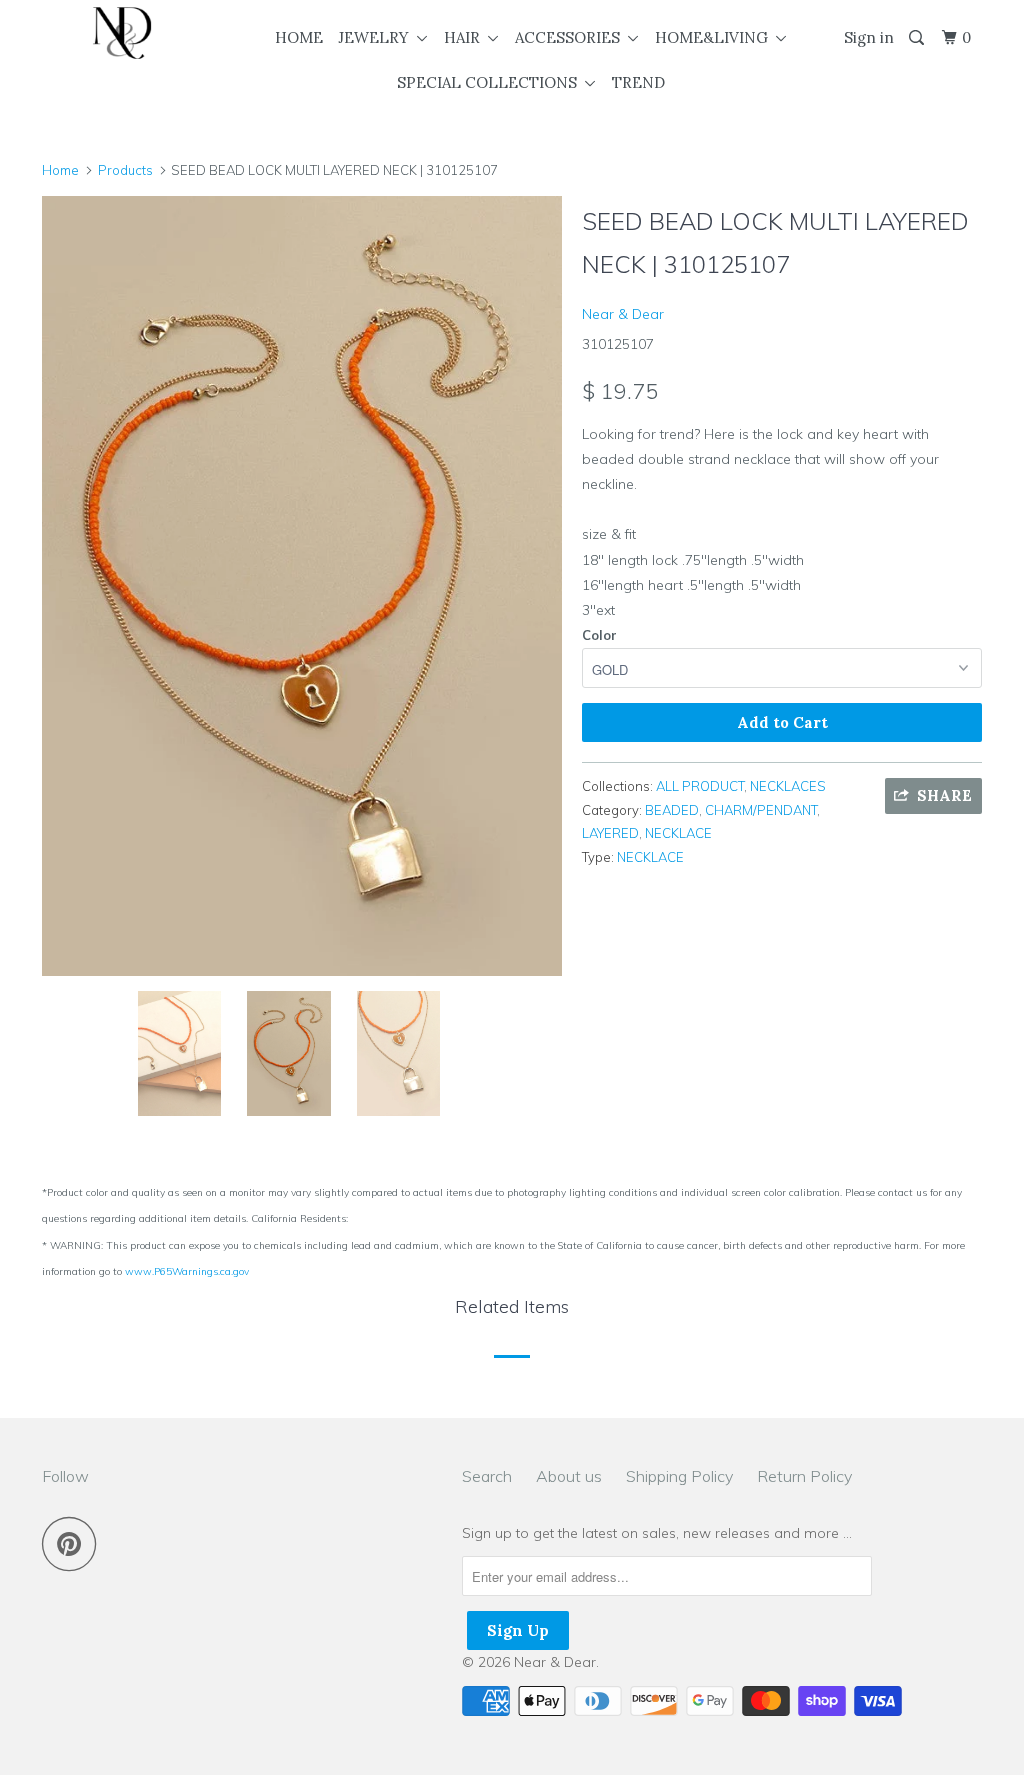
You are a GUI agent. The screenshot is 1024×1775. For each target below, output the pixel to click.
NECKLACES (788, 786)
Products (125, 170)
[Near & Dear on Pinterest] (74, 1543)
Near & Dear (623, 314)
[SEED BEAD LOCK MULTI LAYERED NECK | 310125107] (302, 586)
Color (599, 635)
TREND (638, 82)
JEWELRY (377, 37)
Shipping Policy (679, 1476)
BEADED (672, 810)
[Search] (918, 38)
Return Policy (804, 1476)
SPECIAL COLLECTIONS (491, 82)
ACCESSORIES (571, 37)
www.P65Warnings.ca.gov (187, 1271)
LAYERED (610, 833)
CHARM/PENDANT (761, 810)
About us (569, 1476)
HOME (299, 37)
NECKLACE (678, 833)
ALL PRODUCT (700, 786)
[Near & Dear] (122, 33)
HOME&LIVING (715, 37)
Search (487, 1476)
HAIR (466, 37)
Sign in (869, 37)
